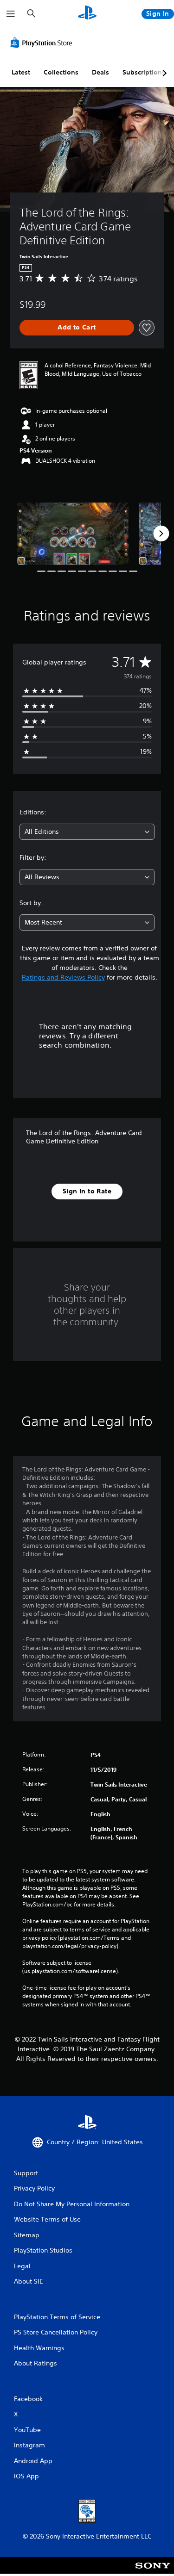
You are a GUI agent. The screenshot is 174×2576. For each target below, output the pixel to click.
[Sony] (153, 2572)
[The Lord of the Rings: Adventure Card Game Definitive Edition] (73, 534)
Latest (21, 72)
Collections (61, 72)
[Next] (161, 534)
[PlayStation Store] (43, 43)
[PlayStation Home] (87, 14)
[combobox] (87, 832)
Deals (100, 72)
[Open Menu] (11, 14)
